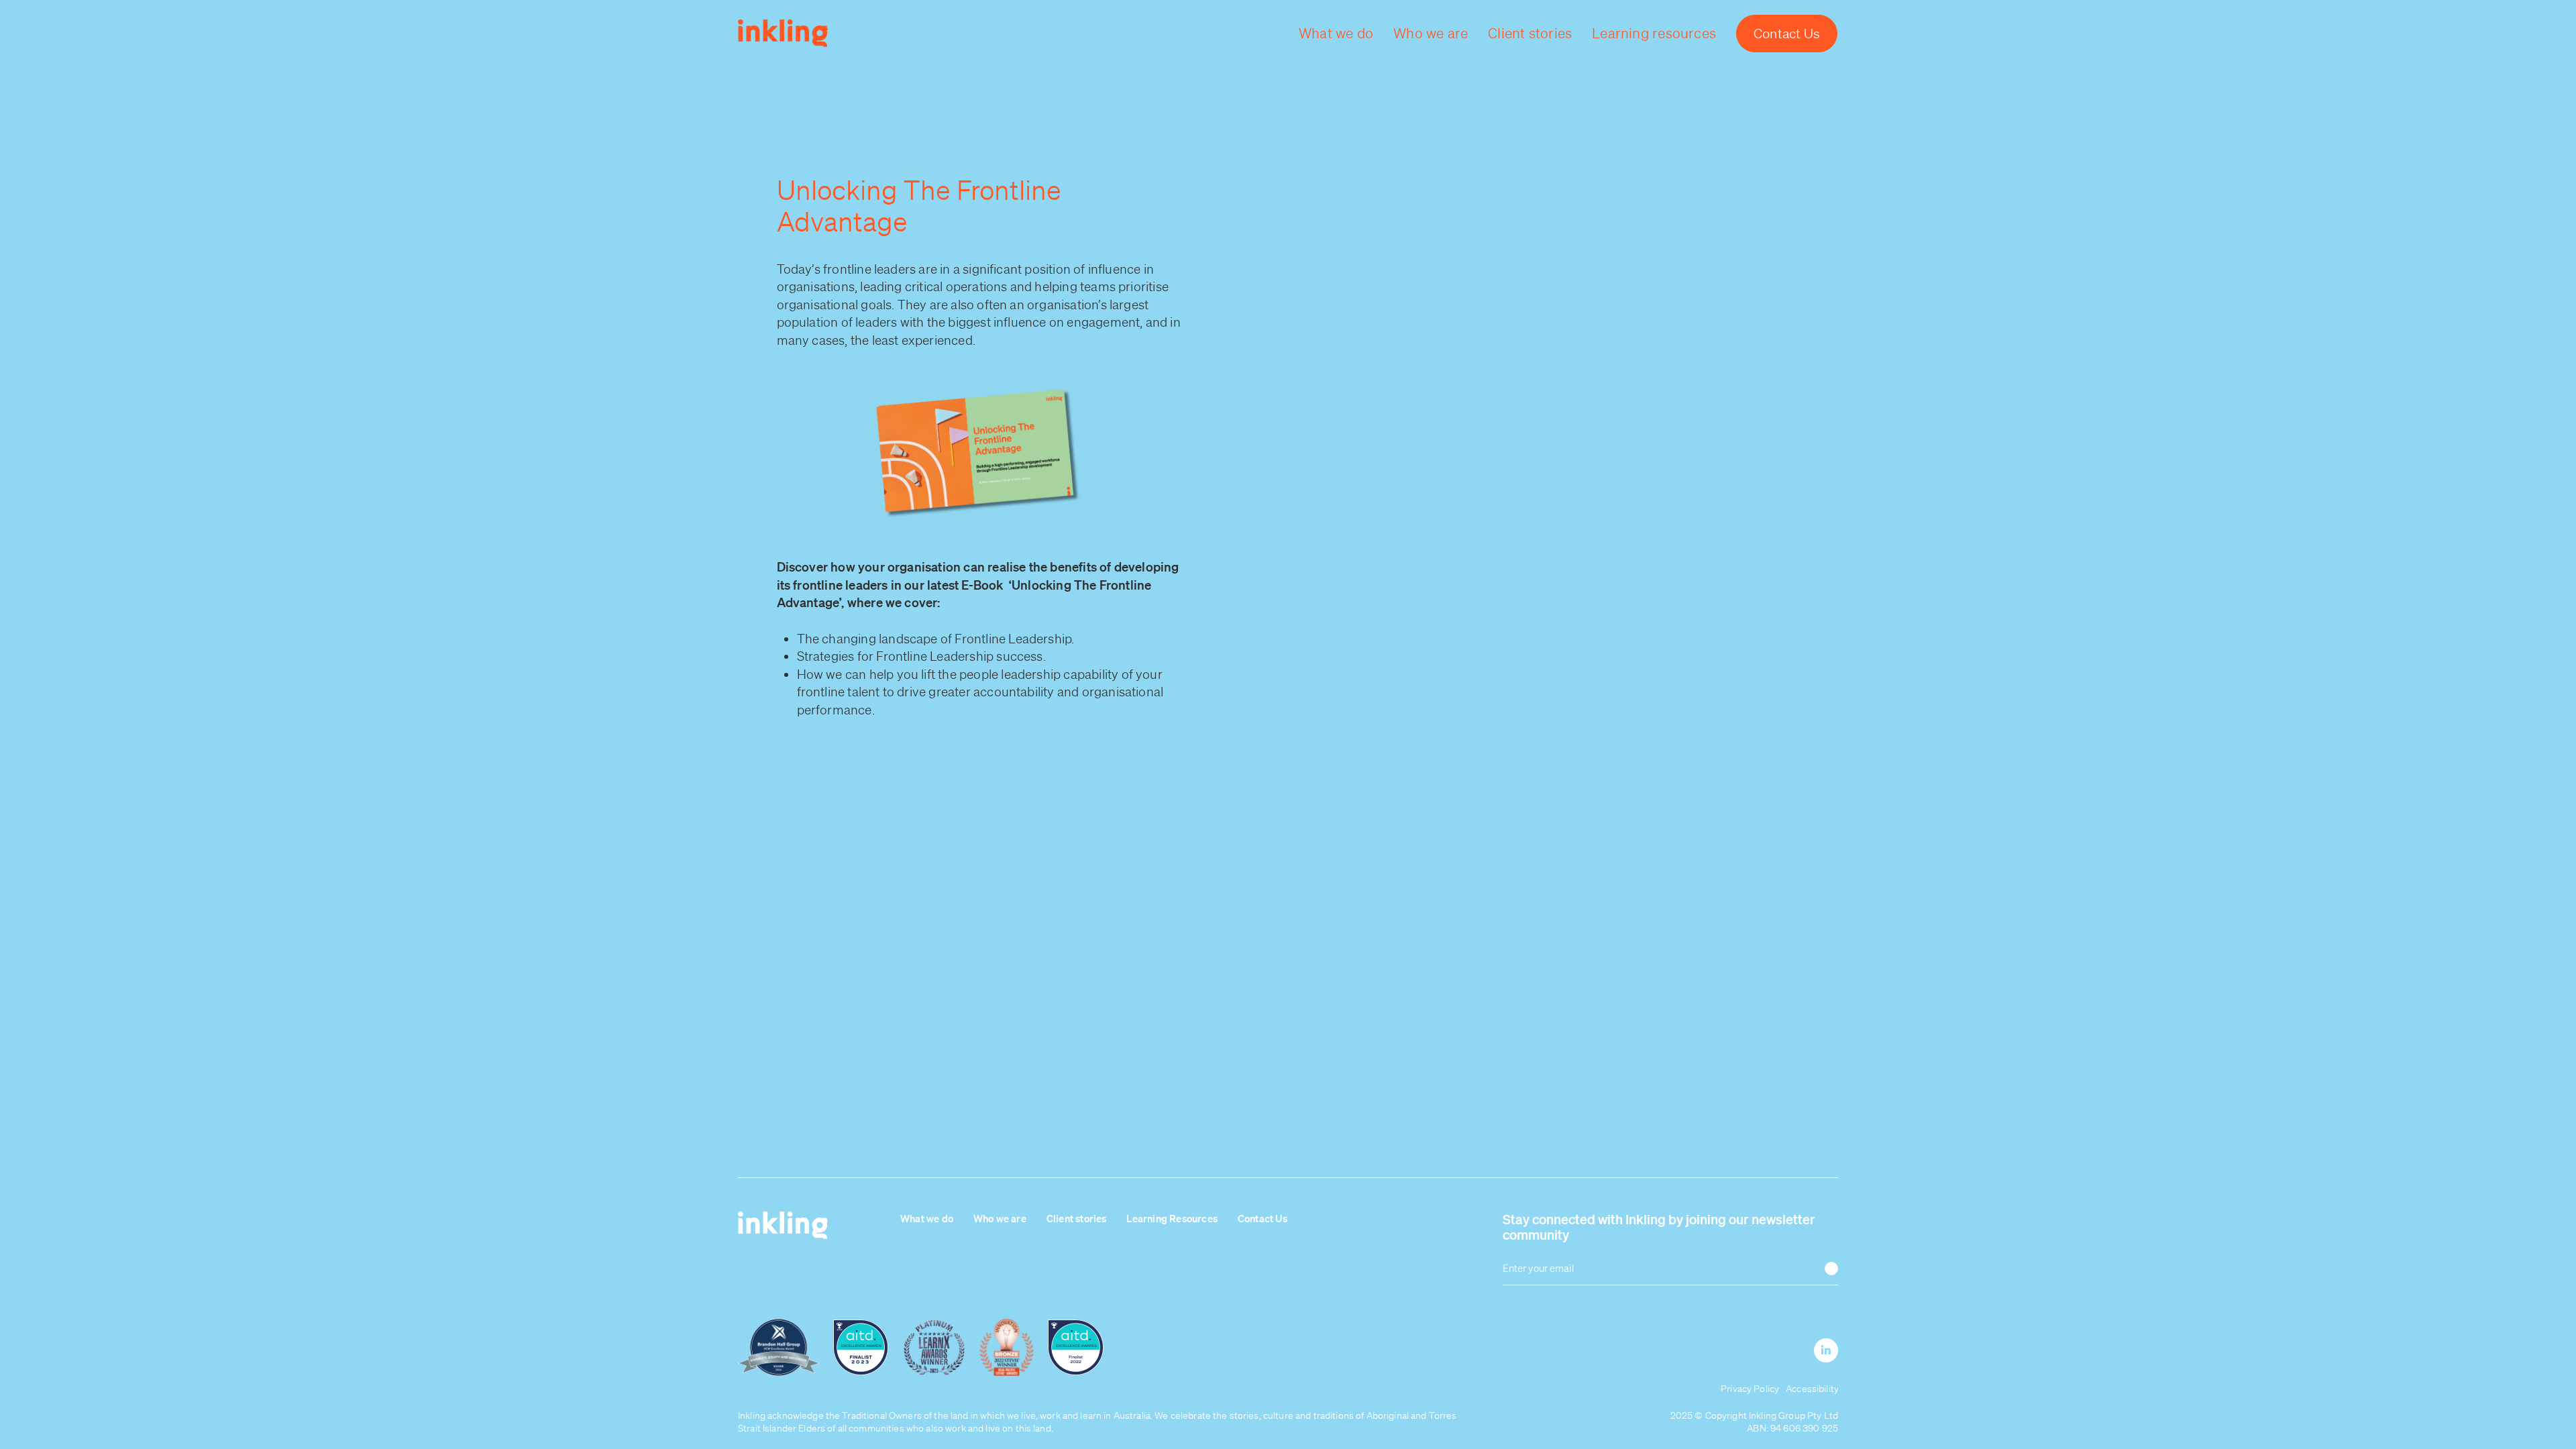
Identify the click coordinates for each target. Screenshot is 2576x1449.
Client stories (1077, 1218)
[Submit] (1831, 1269)
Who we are (1000, 1218)
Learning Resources (1172, 1218)
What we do (927, 1218)
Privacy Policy (1750, 1389)
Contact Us (1263, 1218)
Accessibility (1812, 1389)
